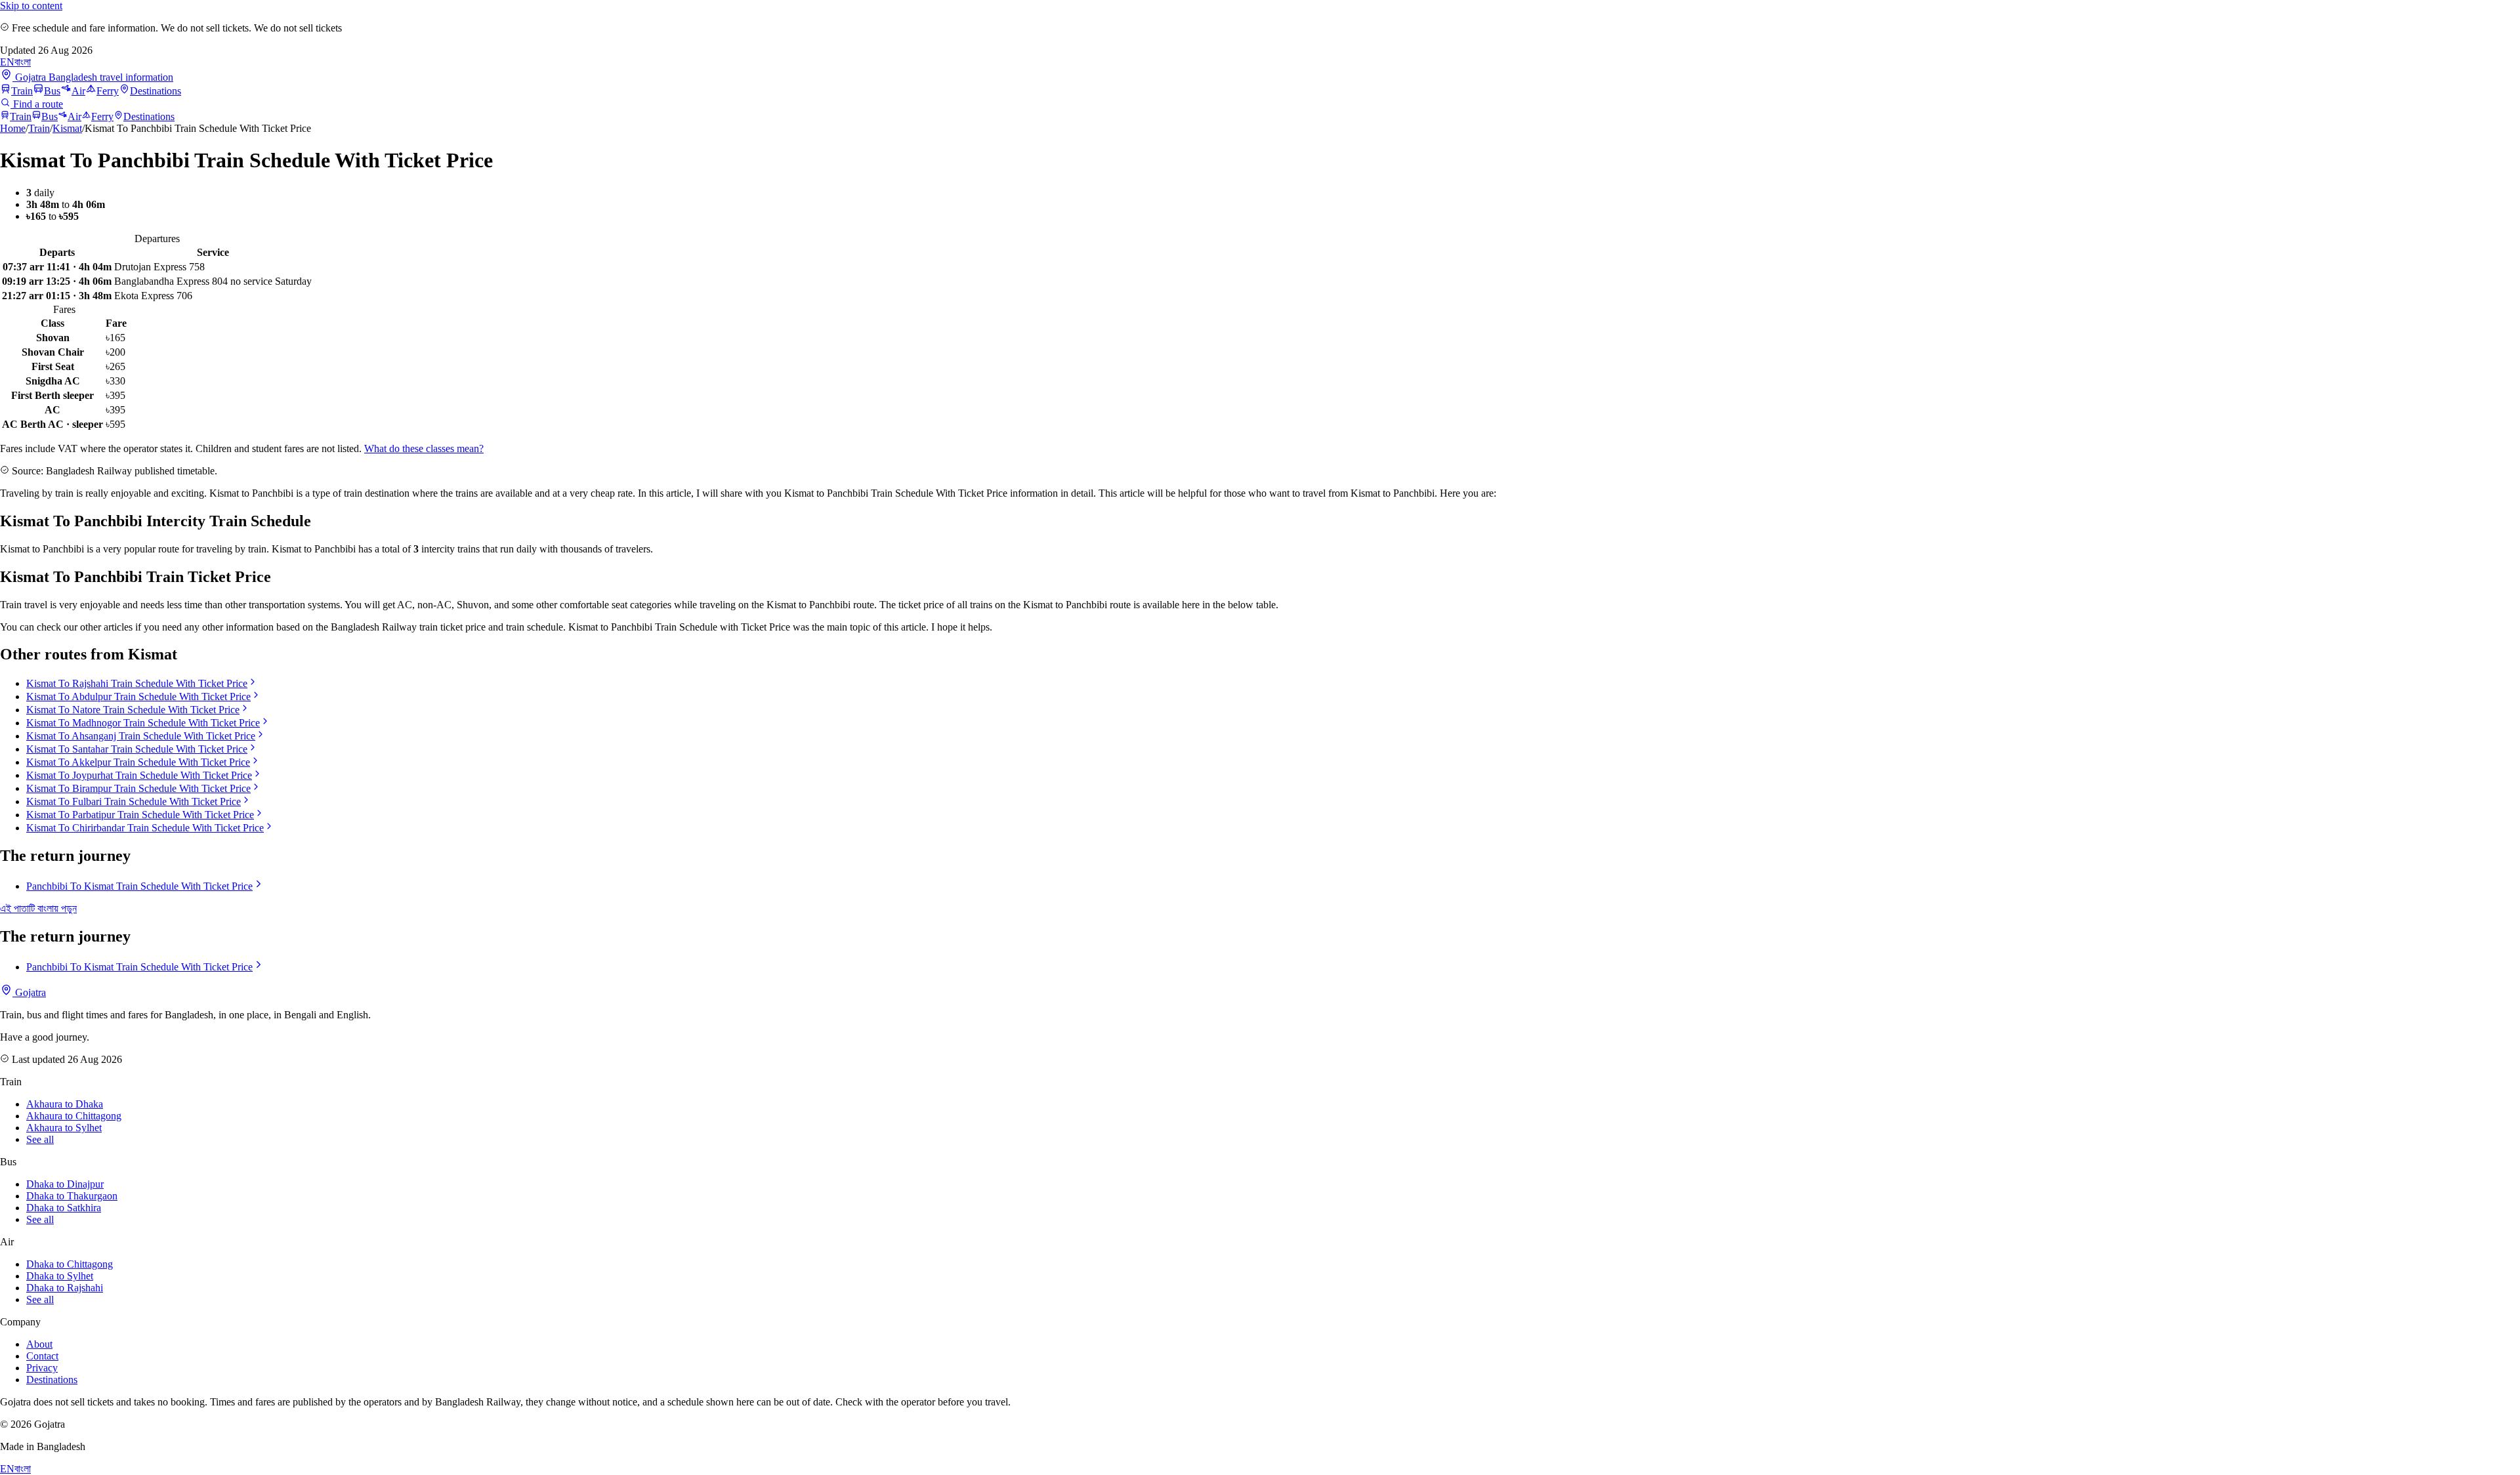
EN (7, 62)
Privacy (42, 1368)
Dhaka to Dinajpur (65, 1184)
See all (40, 1139)
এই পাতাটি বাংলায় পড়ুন (38, 908)
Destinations (156, 91)
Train (22, 91)
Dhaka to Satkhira (64, 1208)
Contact (42, 1356)
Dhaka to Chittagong (70, 1264)
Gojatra (29, 992)
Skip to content (31, 6)
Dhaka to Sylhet (60, 1276)
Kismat (67, 128)
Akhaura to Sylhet (64, 1128)
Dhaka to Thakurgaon (72, 1196)
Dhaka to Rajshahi (65, 1288)
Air (78, 91)
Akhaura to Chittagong (74, 1116)
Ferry (108, 91)
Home (13, 128)
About (39, 1344)
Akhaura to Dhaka (65, 1104)
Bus (52, 91)
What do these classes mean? (424, 448)
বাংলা (23, 62)
